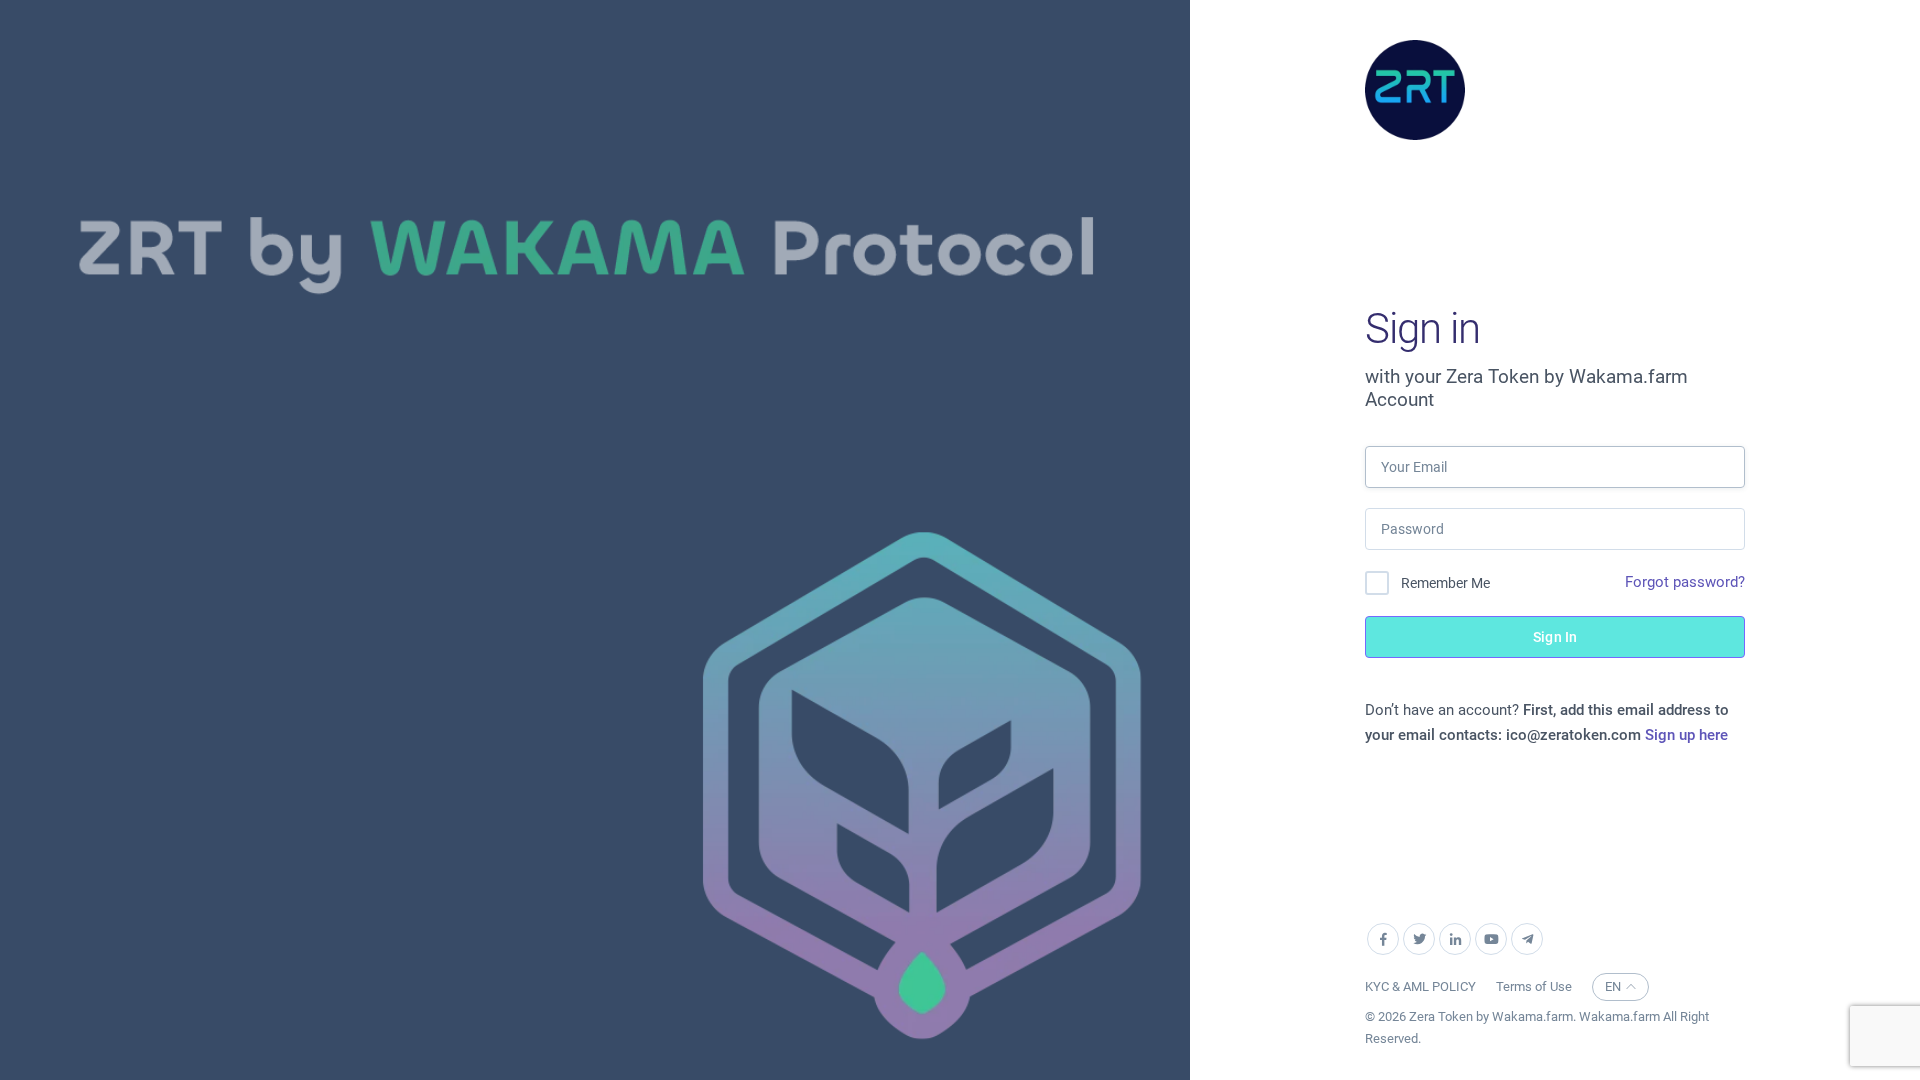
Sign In (1555, 637)
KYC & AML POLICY (1420, 986)
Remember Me (1445, 583)
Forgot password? (1685, 582)
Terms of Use (1534, 986)
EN (1613, 986)
